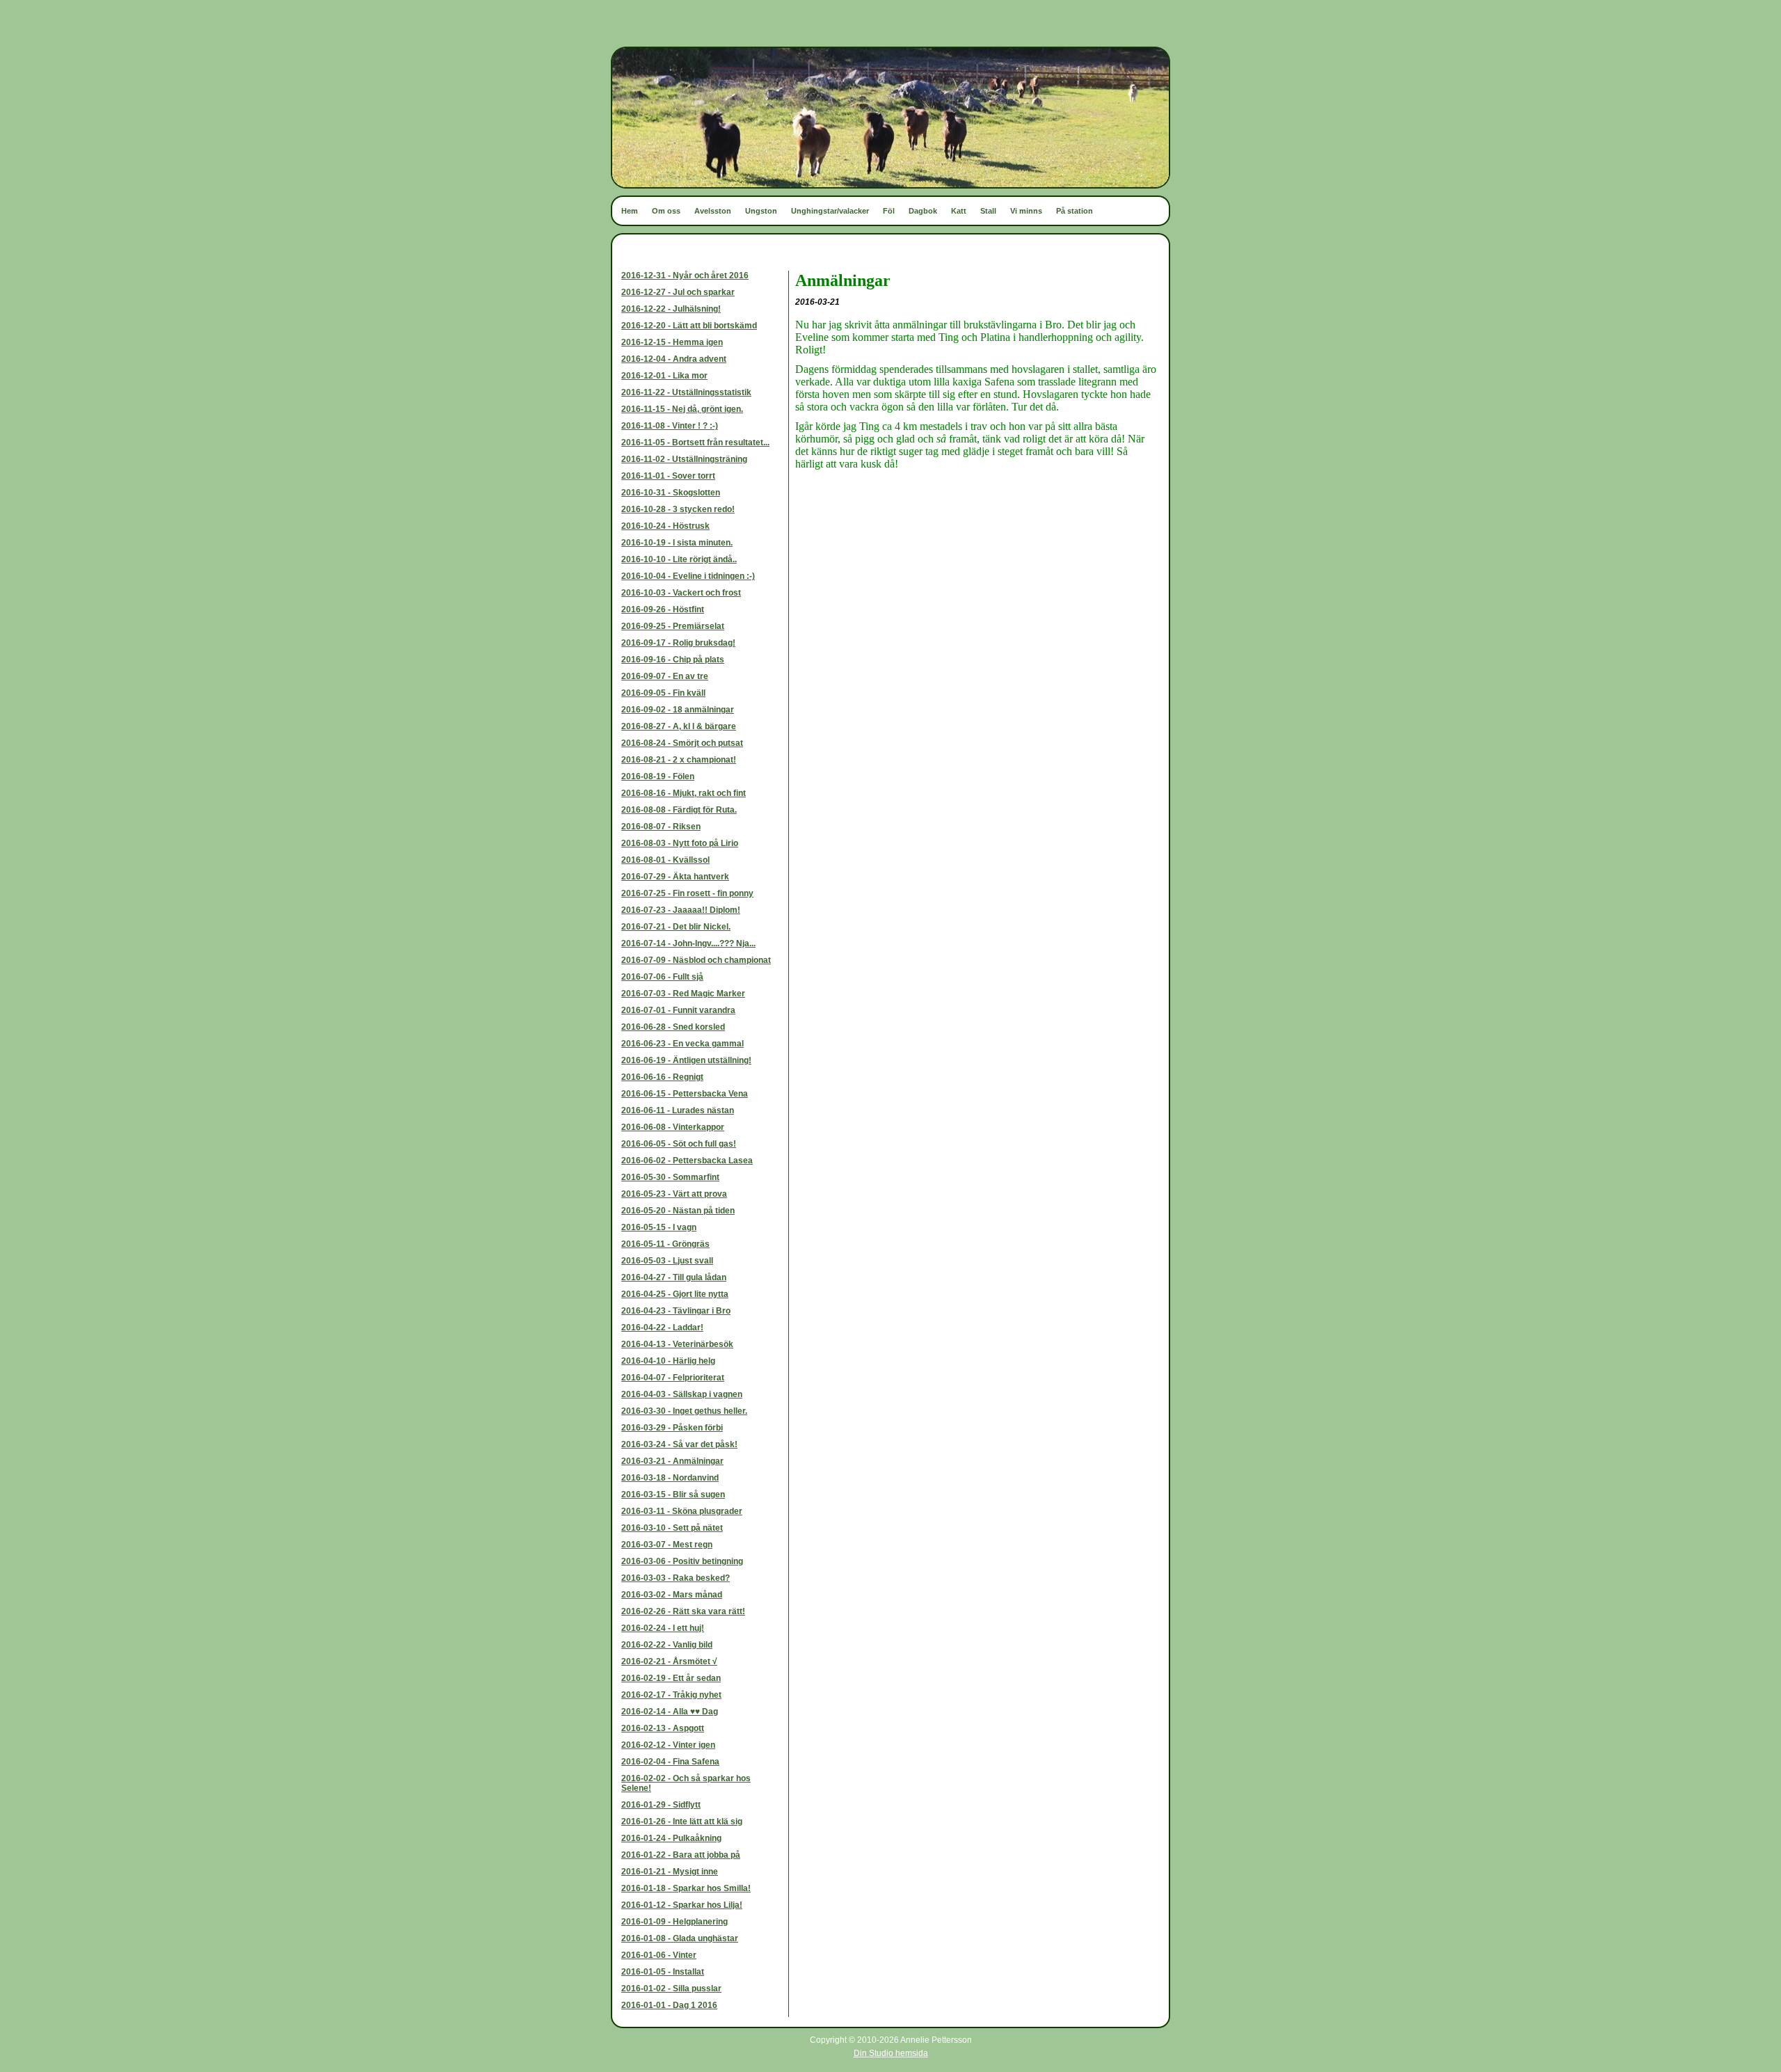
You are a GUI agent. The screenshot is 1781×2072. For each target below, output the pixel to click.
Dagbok (923, 211)
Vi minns (1026, 211)
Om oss (666, 211)
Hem (630, 211)
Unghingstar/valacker (830, 211)
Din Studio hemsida (891, 2053)
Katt (959, 211)
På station (1075, 211)
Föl (889, 211)
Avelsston (713, 211)
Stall (988, 211)
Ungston (761, 211)
